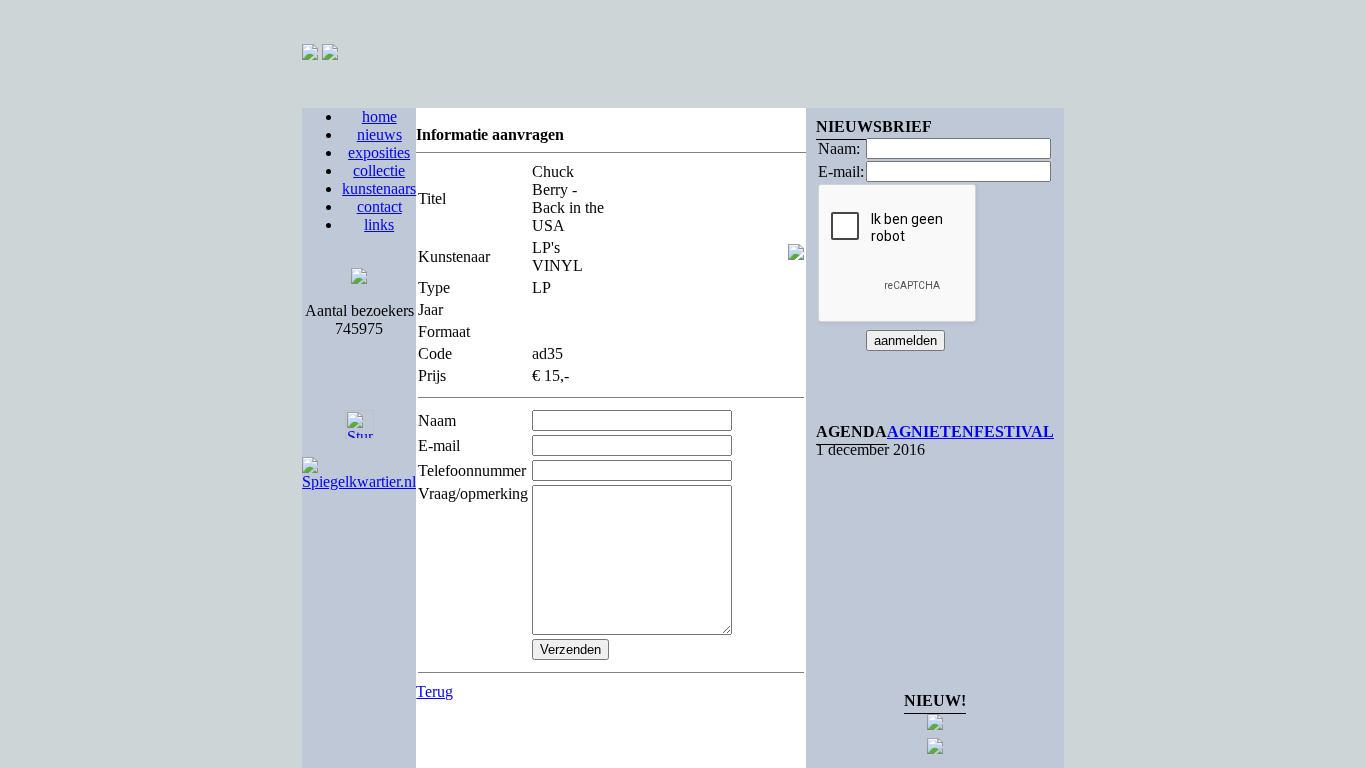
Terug (434, 691)
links (379, 224)
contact (379, 206)
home (379, 116)
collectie (379, 170)
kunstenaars (379, 188)
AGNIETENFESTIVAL (970, 431)
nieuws (379, 134)
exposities (379, 152)
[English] (330, 54)
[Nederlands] (310, 54)
